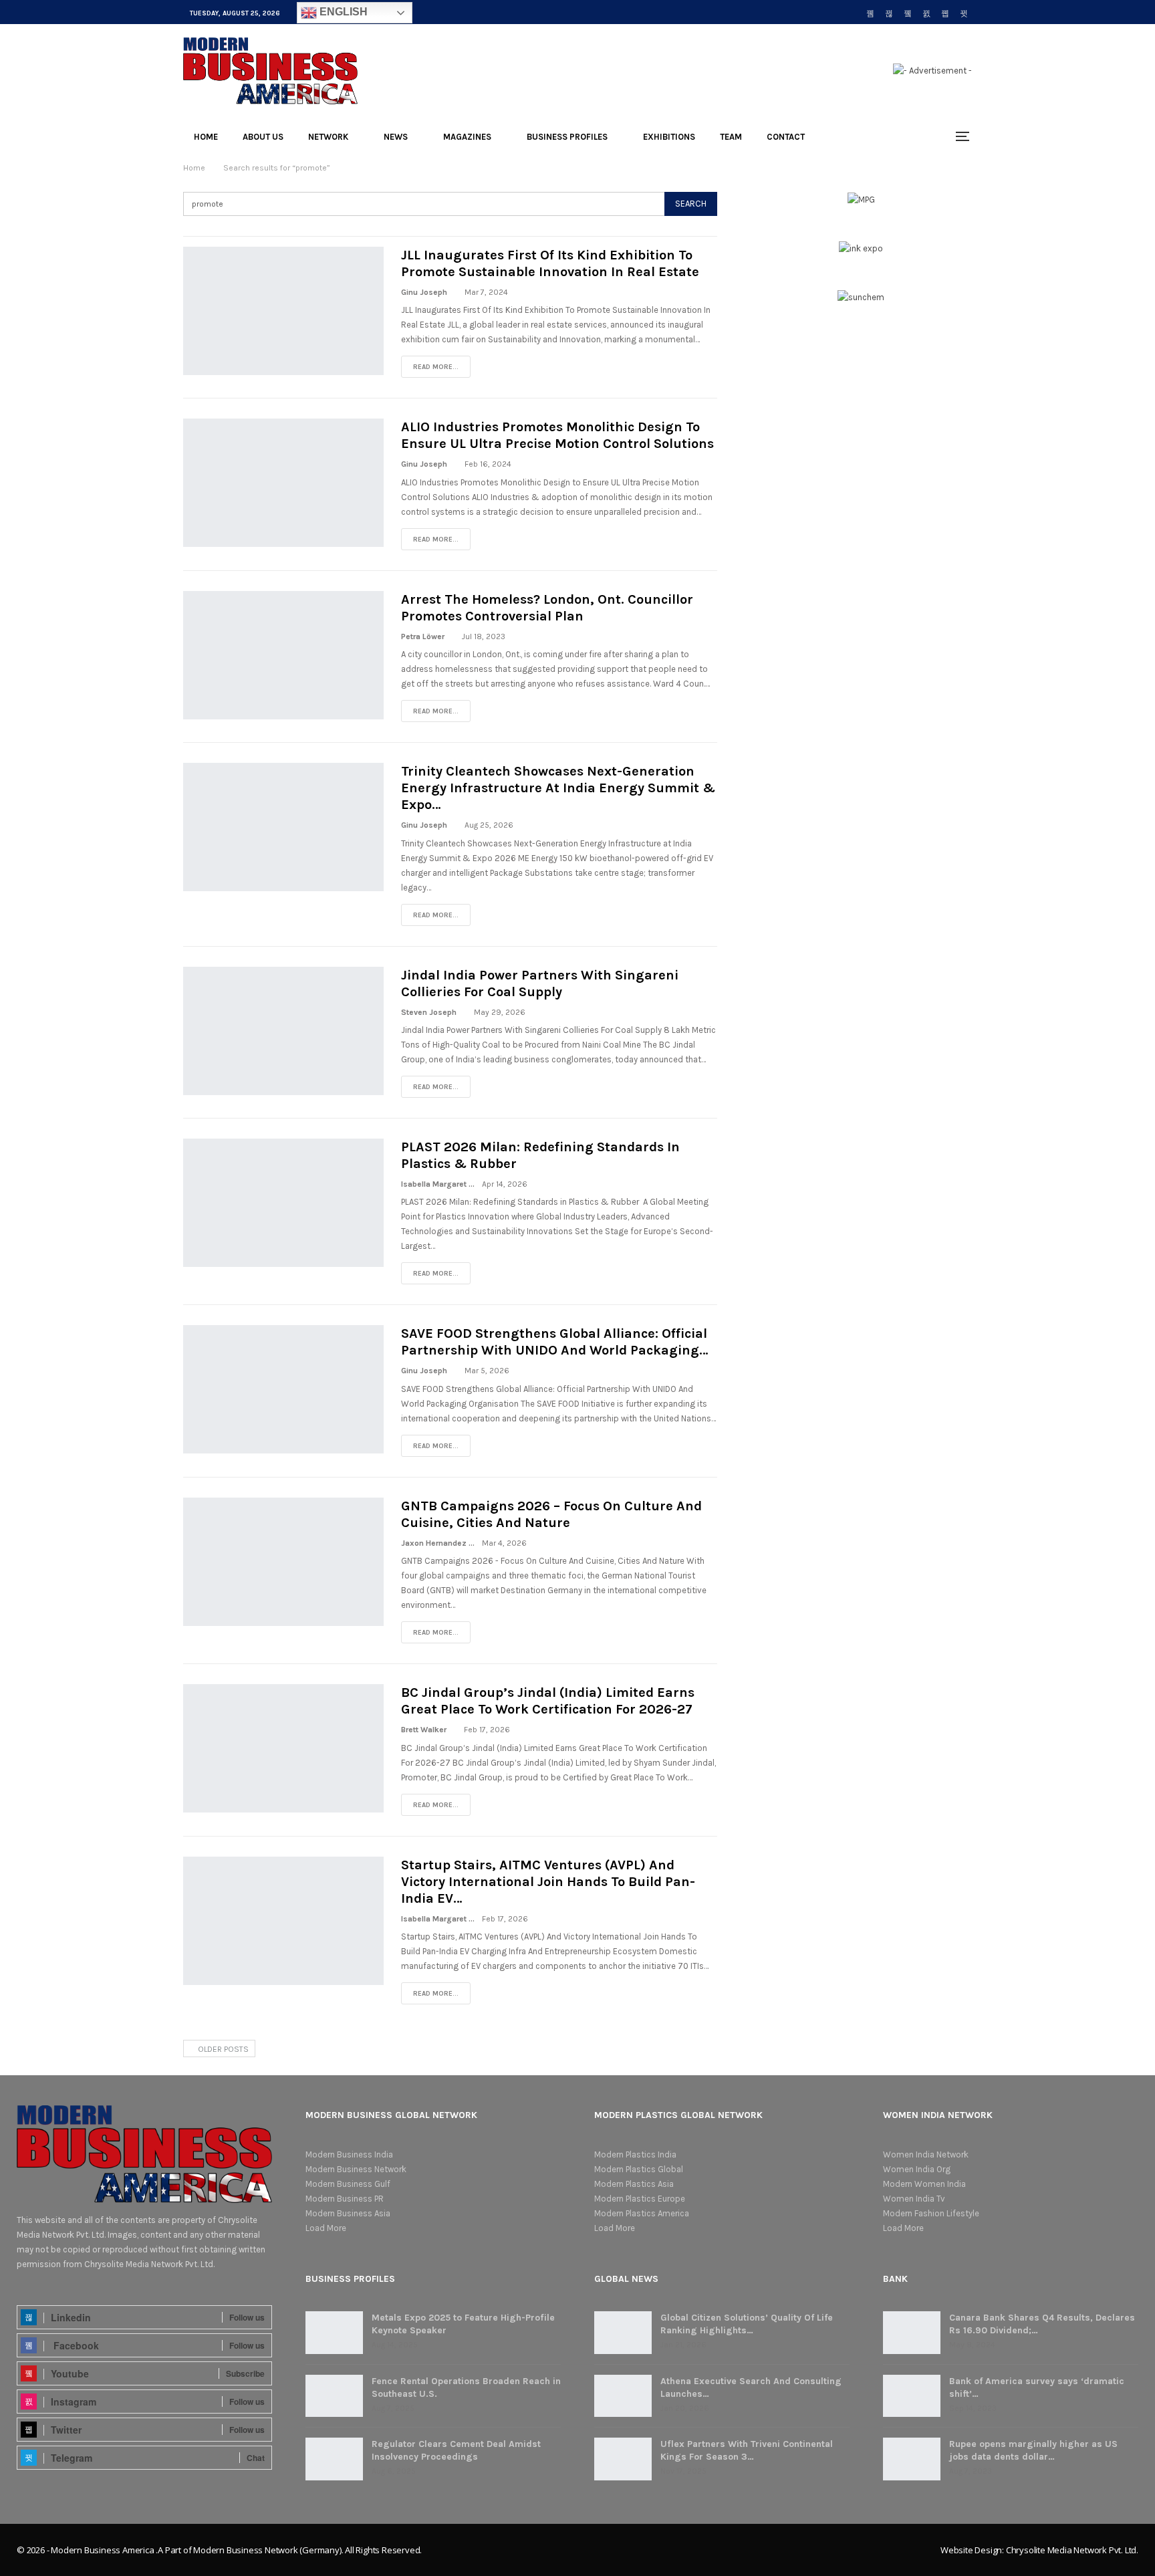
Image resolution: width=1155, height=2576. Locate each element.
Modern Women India (924, 2184)
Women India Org (917, 2169)
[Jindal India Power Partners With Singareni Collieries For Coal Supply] (283, 1031)
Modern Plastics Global (639, 2169)
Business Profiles (567, 137)
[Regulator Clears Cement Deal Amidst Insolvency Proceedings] (334, 2459)
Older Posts (222, 2049)
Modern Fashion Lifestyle (931, 2213)
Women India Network (926, 2154)
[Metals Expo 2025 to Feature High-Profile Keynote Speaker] (334, 2333)
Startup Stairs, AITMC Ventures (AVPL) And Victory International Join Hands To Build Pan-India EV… (548, 1882)
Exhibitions (669, 137)
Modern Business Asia (348, 2213)
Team (731, 137)
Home (206, 137)
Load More (326, 2228)
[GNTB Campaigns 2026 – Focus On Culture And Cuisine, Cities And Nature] (283, 1562)
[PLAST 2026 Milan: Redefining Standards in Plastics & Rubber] (283, 1203)
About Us (263, 137)
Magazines (467, 137)
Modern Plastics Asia (634, 2184)
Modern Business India (349, 2154)
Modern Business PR (345, 2199)
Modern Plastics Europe (640, 2199)
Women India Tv (914, 2199)
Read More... (436, 367)
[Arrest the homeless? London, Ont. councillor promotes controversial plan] (283, 655)
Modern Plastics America (642, 2213)
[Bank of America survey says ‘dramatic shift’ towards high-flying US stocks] (912, 2396)
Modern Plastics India (635, 2154)
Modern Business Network (356, 2169)
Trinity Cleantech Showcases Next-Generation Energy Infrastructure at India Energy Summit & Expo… (558, 788)
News (396, 137)
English (342, 12)
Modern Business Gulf (348, 2184)
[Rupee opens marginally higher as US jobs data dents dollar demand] (912, 2459)
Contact (786, 137)
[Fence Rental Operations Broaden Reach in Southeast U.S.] (334, 2396)
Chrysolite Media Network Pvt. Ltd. (1072, 2550)
